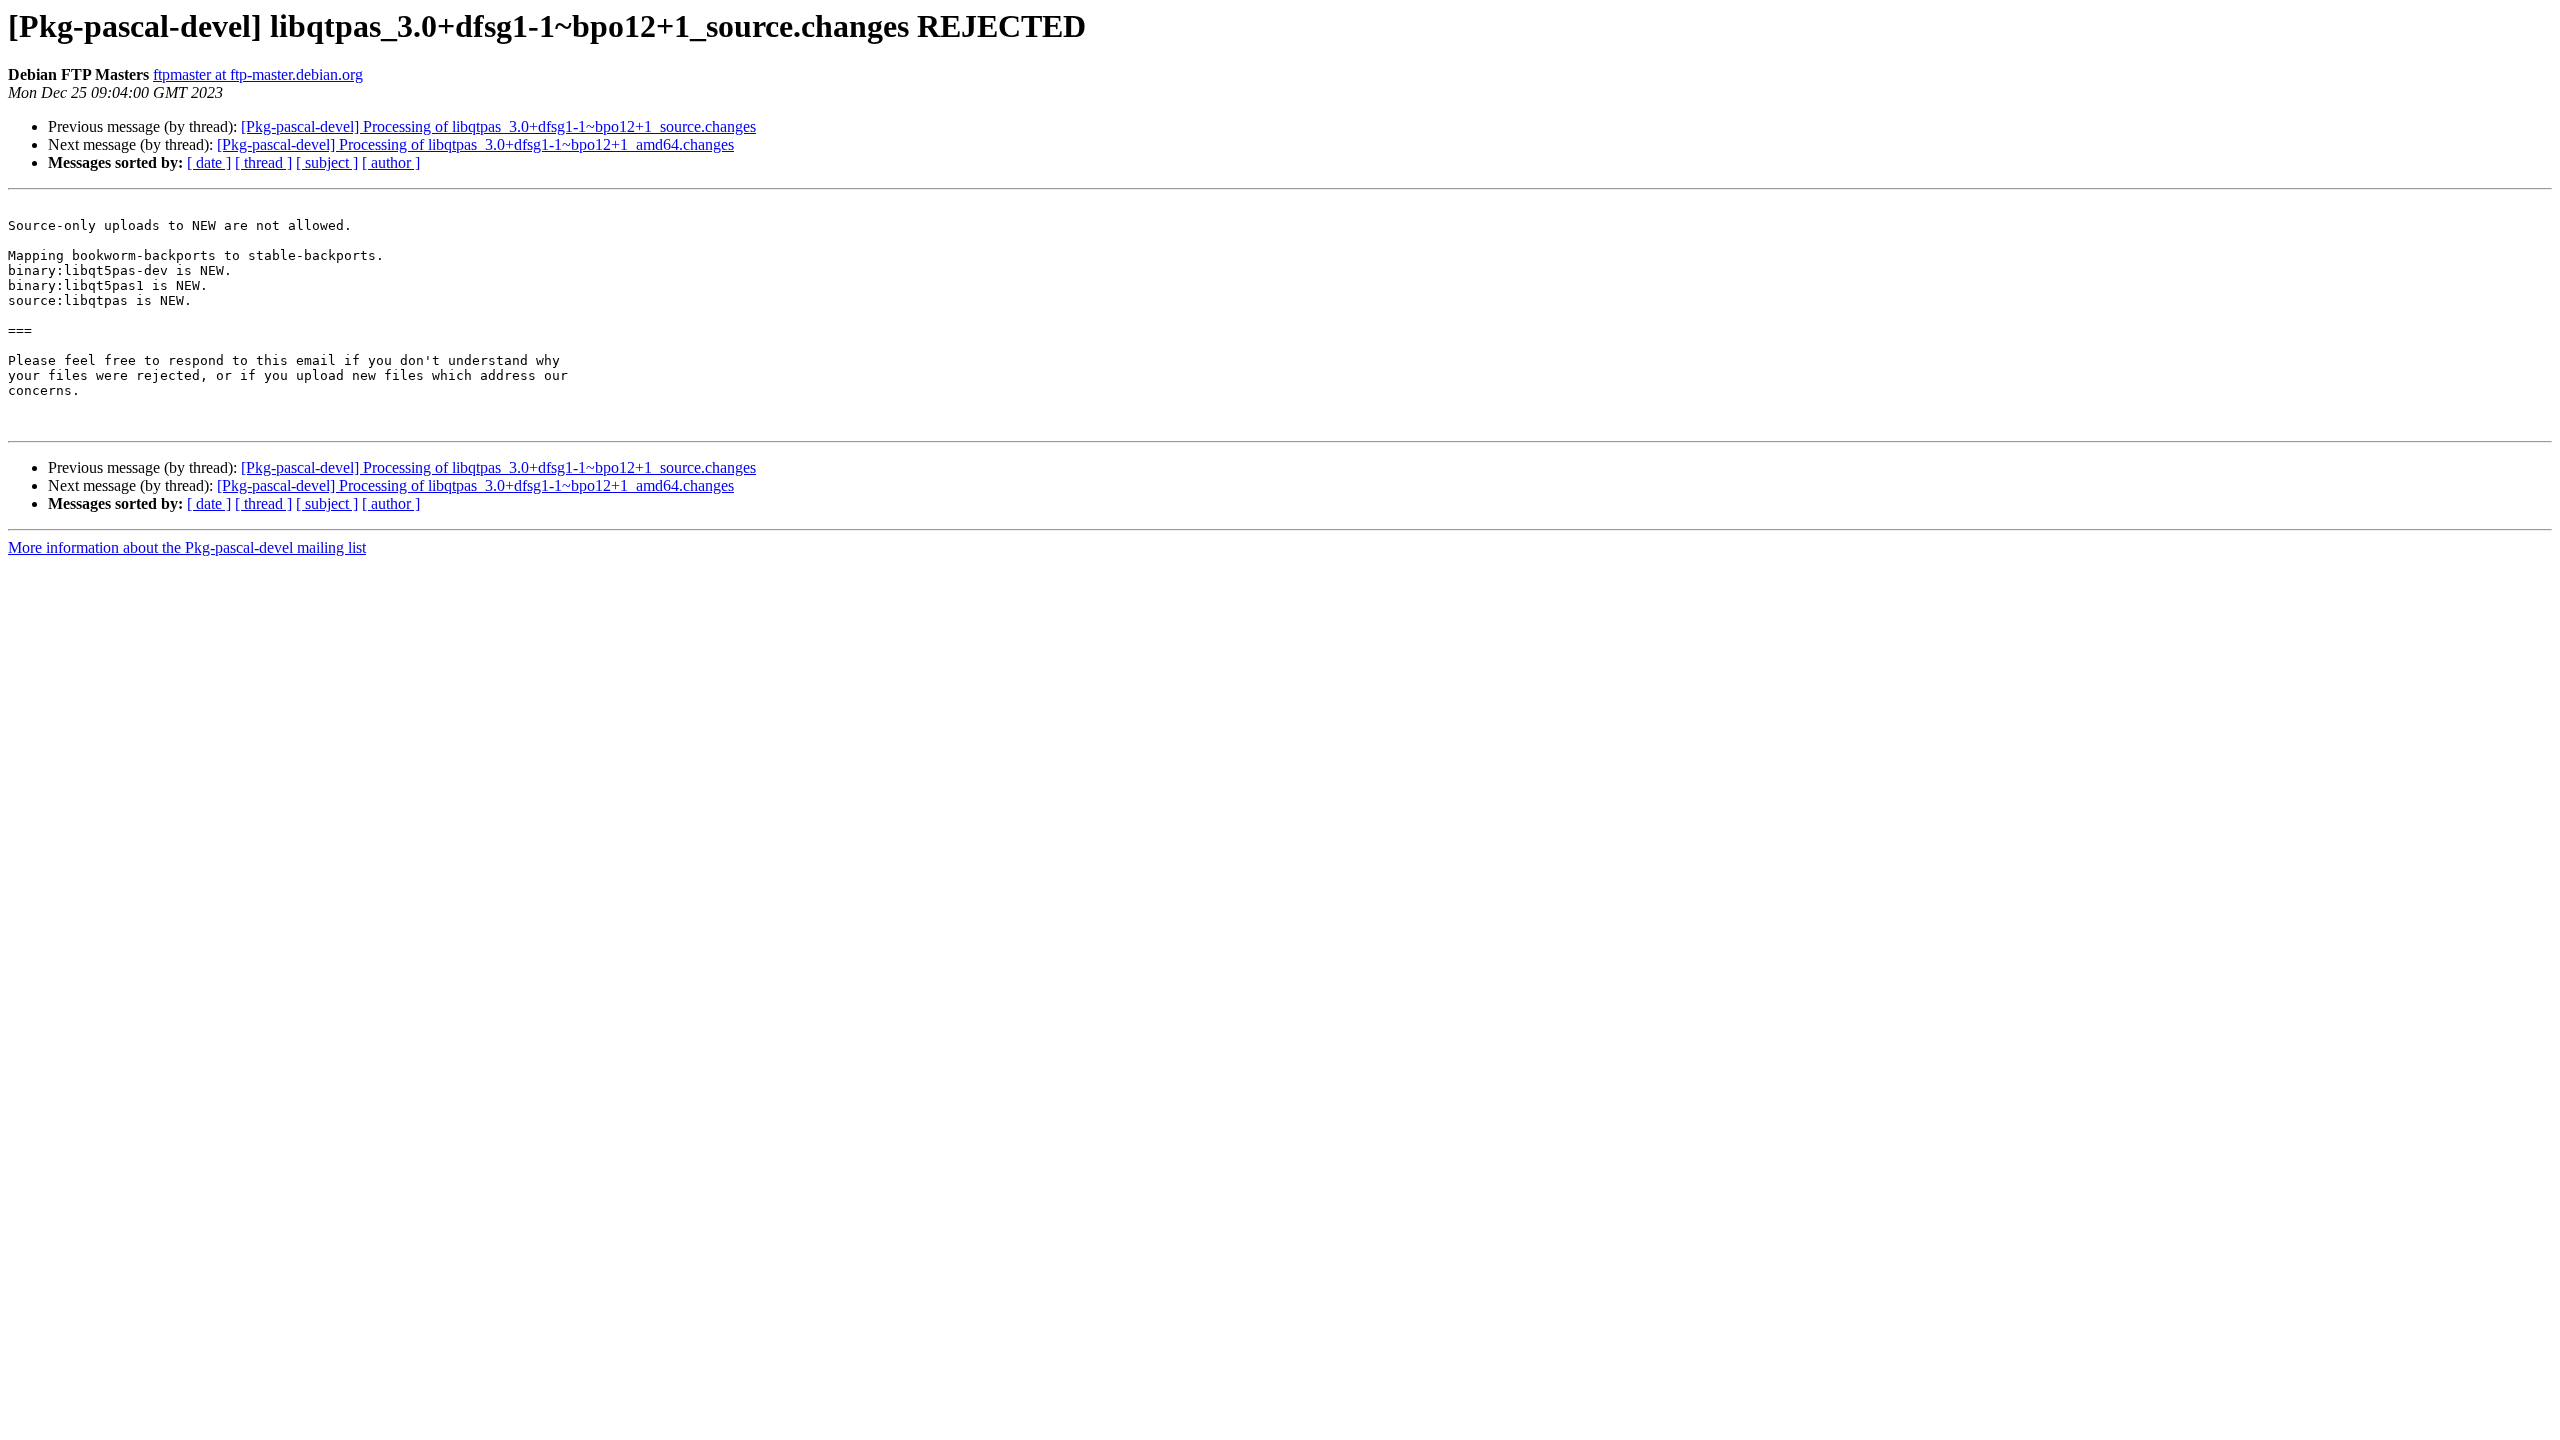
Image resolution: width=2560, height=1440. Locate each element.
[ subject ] (327, 162)
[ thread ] (263, 162)
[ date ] (209, 162)
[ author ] (391, 162)
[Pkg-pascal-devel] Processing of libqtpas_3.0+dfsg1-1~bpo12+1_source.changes (498, 126)
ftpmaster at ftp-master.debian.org (258, 74)
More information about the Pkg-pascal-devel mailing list (187, 547)
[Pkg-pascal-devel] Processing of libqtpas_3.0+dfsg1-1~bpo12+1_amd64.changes (475, 144)
